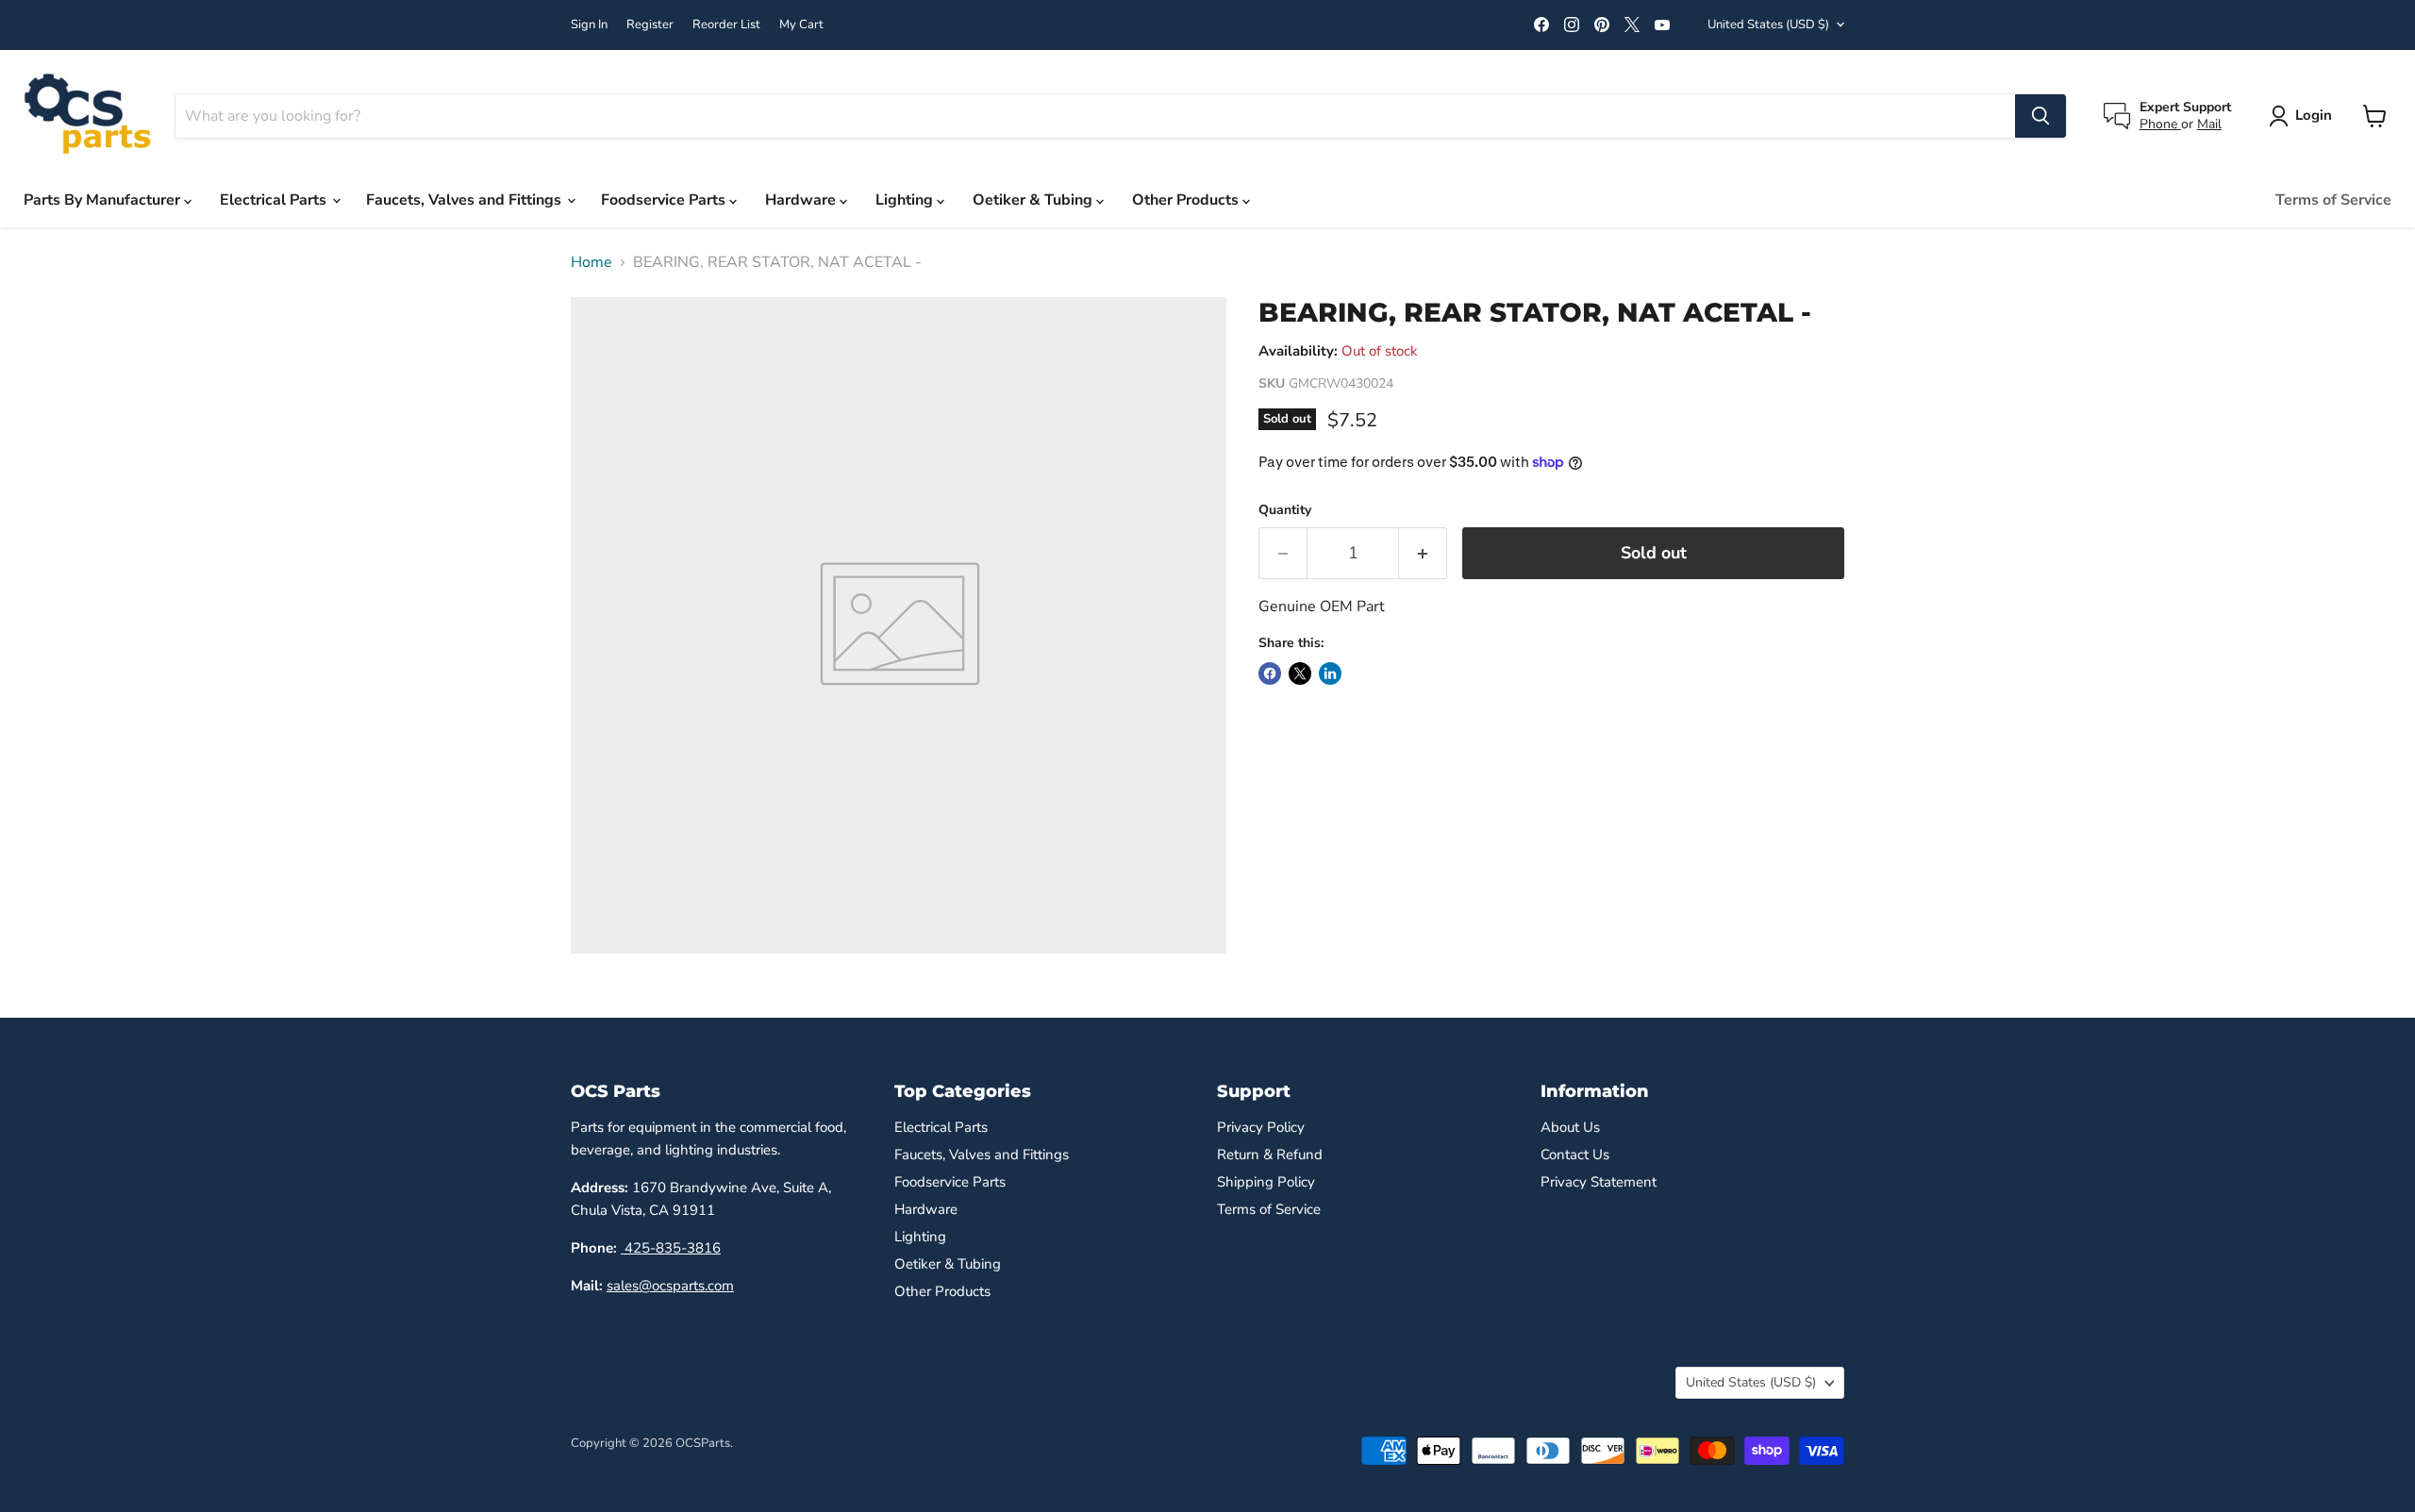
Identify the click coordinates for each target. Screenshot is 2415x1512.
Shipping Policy (1266, 1182)
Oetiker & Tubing (1034, 200)
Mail (2209, 124)
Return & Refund (1270, 1155)
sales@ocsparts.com (670, 1286)
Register (650, 25)
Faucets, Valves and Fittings (466, 200)
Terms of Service (2333, 200)
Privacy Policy (1261, 1127)
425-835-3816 (671, 1248)
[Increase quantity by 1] (1423, 553)
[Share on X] (1300, 673)
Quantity (1285, 510)
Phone (2160, 124)
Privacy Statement (1599, 1182)
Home (591, 262)
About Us (1570, 1127)
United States (1768, 25)
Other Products (1187, 200)
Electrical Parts (275, 200)
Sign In (589, 25)
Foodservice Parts (665, 200)
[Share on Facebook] (1270, 673)
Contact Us (1575, 1155)
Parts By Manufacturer (104, 200)
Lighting (906, 200)
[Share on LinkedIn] (1330, 673)
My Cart (801, 25)
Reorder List (726, 25)
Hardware (802, 200)
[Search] (2040, 116)
